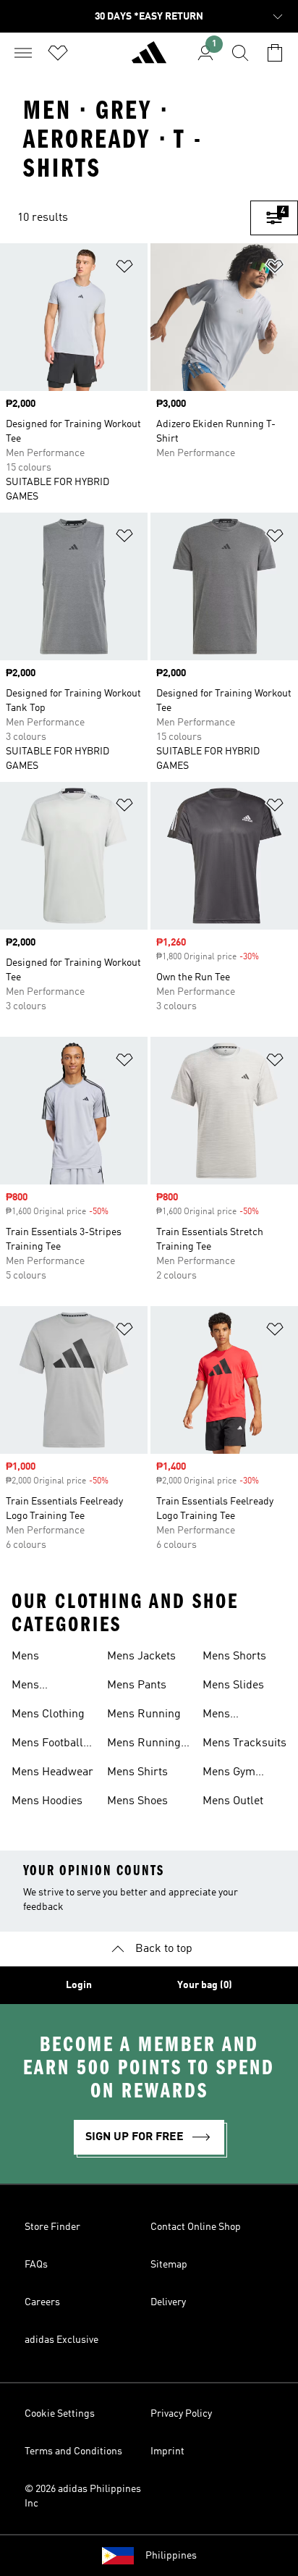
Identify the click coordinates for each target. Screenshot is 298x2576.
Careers (42, 2302)
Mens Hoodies (47, 1801)
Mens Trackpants (231, 1716)
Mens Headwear (52, 1772)
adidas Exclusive (61, 2340)
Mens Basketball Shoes (39, 1687)
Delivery (168, 2302)
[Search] (240, 53)
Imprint (167, 2451)
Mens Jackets (141, 1657)
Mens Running (144, 1714)
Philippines (171, 2556)
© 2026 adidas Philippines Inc (83, 2496)
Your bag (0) (205, 1985)
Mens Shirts (137, 1772)
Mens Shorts (234, 1657)
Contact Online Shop (196, 2227)
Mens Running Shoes (144, 1745)
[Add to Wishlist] (124, 269)
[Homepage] (149, 59)
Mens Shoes (137, 1801)
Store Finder (52, 2227)
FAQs (36, 2265)
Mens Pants (137, 1685)
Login (79, 1985)
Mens (25, 1657)
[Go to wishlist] (58, 53)
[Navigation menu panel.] (23, 53)
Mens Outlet (233, 1801)
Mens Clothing (48, 1714)
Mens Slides (233, 1685)
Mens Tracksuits (244, 1743)
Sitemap (169, 2265)
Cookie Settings (60, 2414)
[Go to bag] (275, 53)
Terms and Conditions (73, 2451)
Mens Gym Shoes (229, 1774)
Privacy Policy (181, 2414)
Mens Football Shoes (47, 1745)
